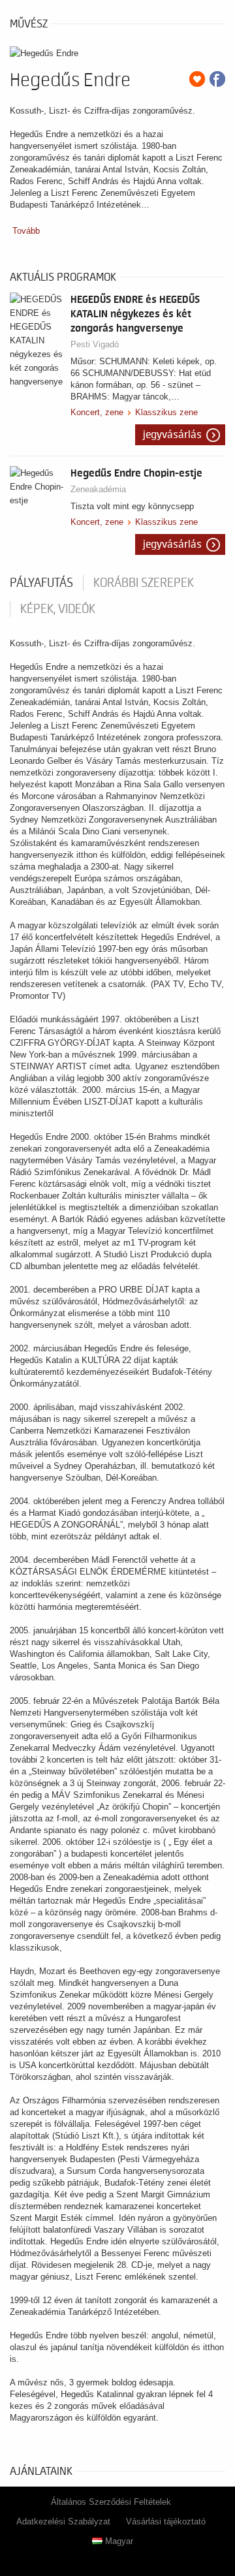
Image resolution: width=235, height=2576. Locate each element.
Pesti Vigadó (95, 344)
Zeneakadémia (98, 489)
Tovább (26, 231)
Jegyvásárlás (172, 435)
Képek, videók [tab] (58, 609)
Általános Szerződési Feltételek (111, 2502)
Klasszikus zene (166, 412)
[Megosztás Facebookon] (217, 79)
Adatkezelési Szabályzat (63, 2521)
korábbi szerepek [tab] (144, 583)
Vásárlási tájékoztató (166, 2521)
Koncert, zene (97, 412)
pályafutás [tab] (41, 583)
